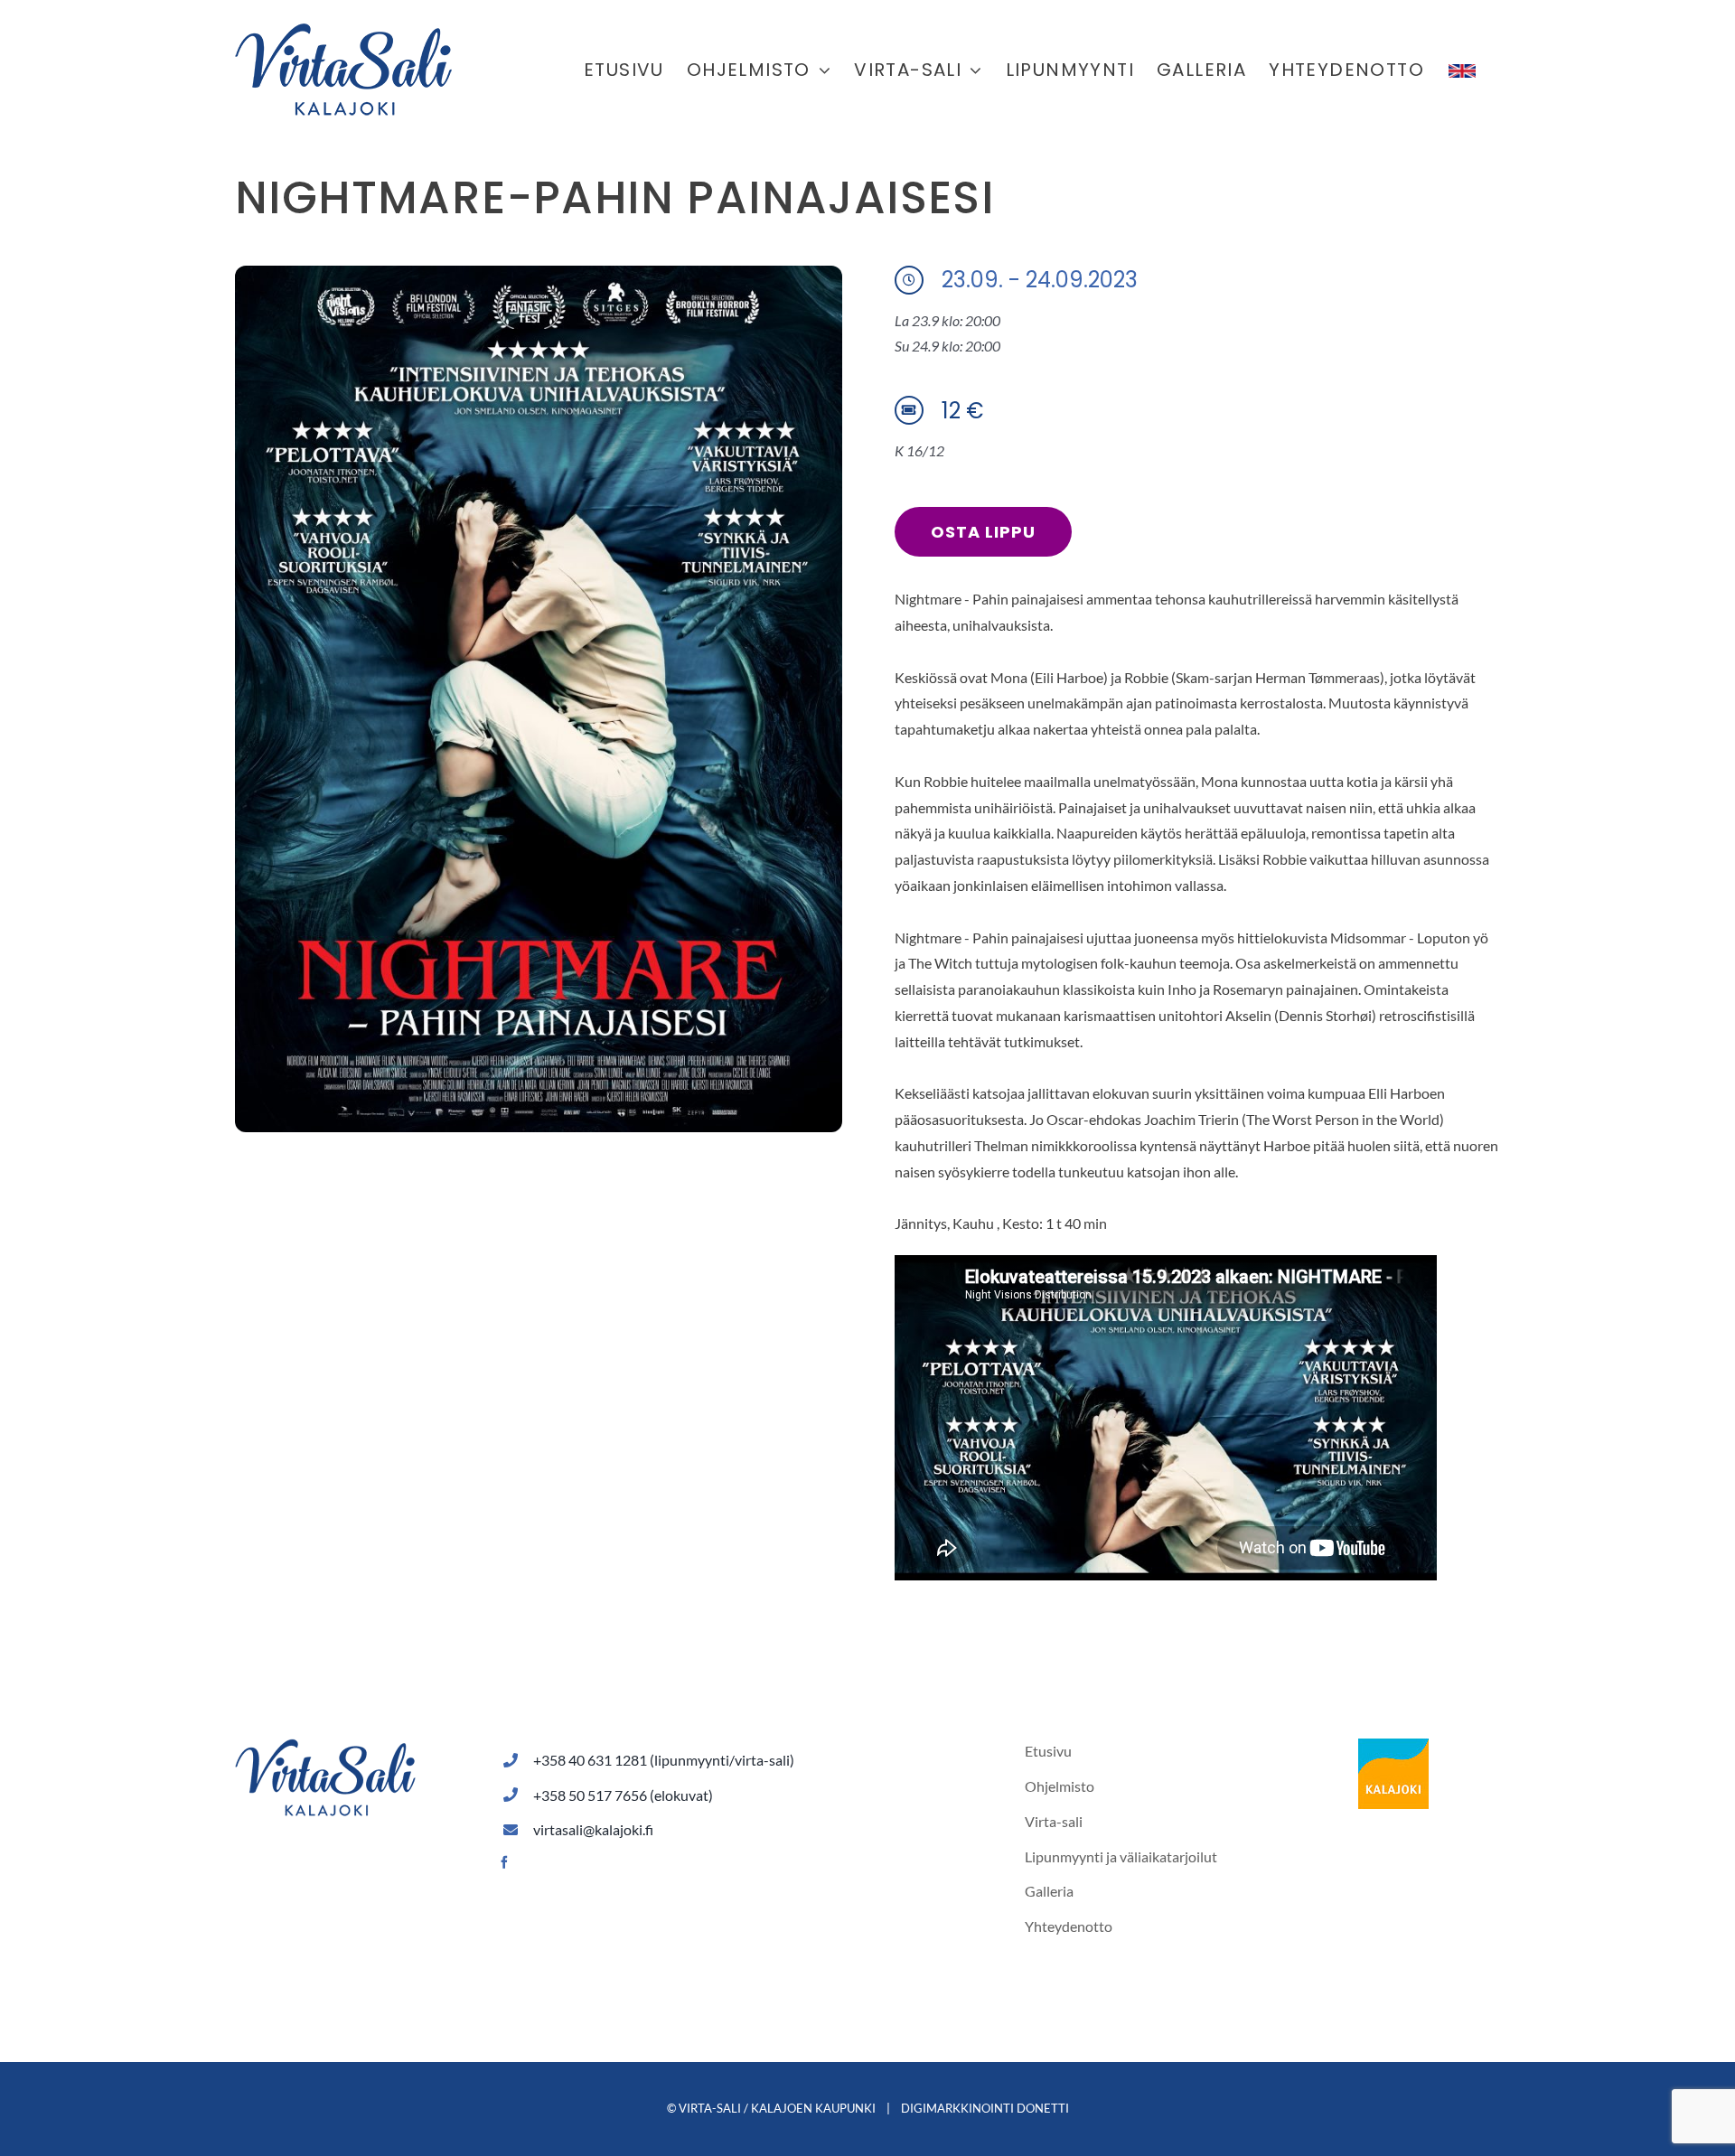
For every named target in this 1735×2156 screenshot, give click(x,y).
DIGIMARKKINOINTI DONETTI (985, 2108)
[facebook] (504, 1862)
